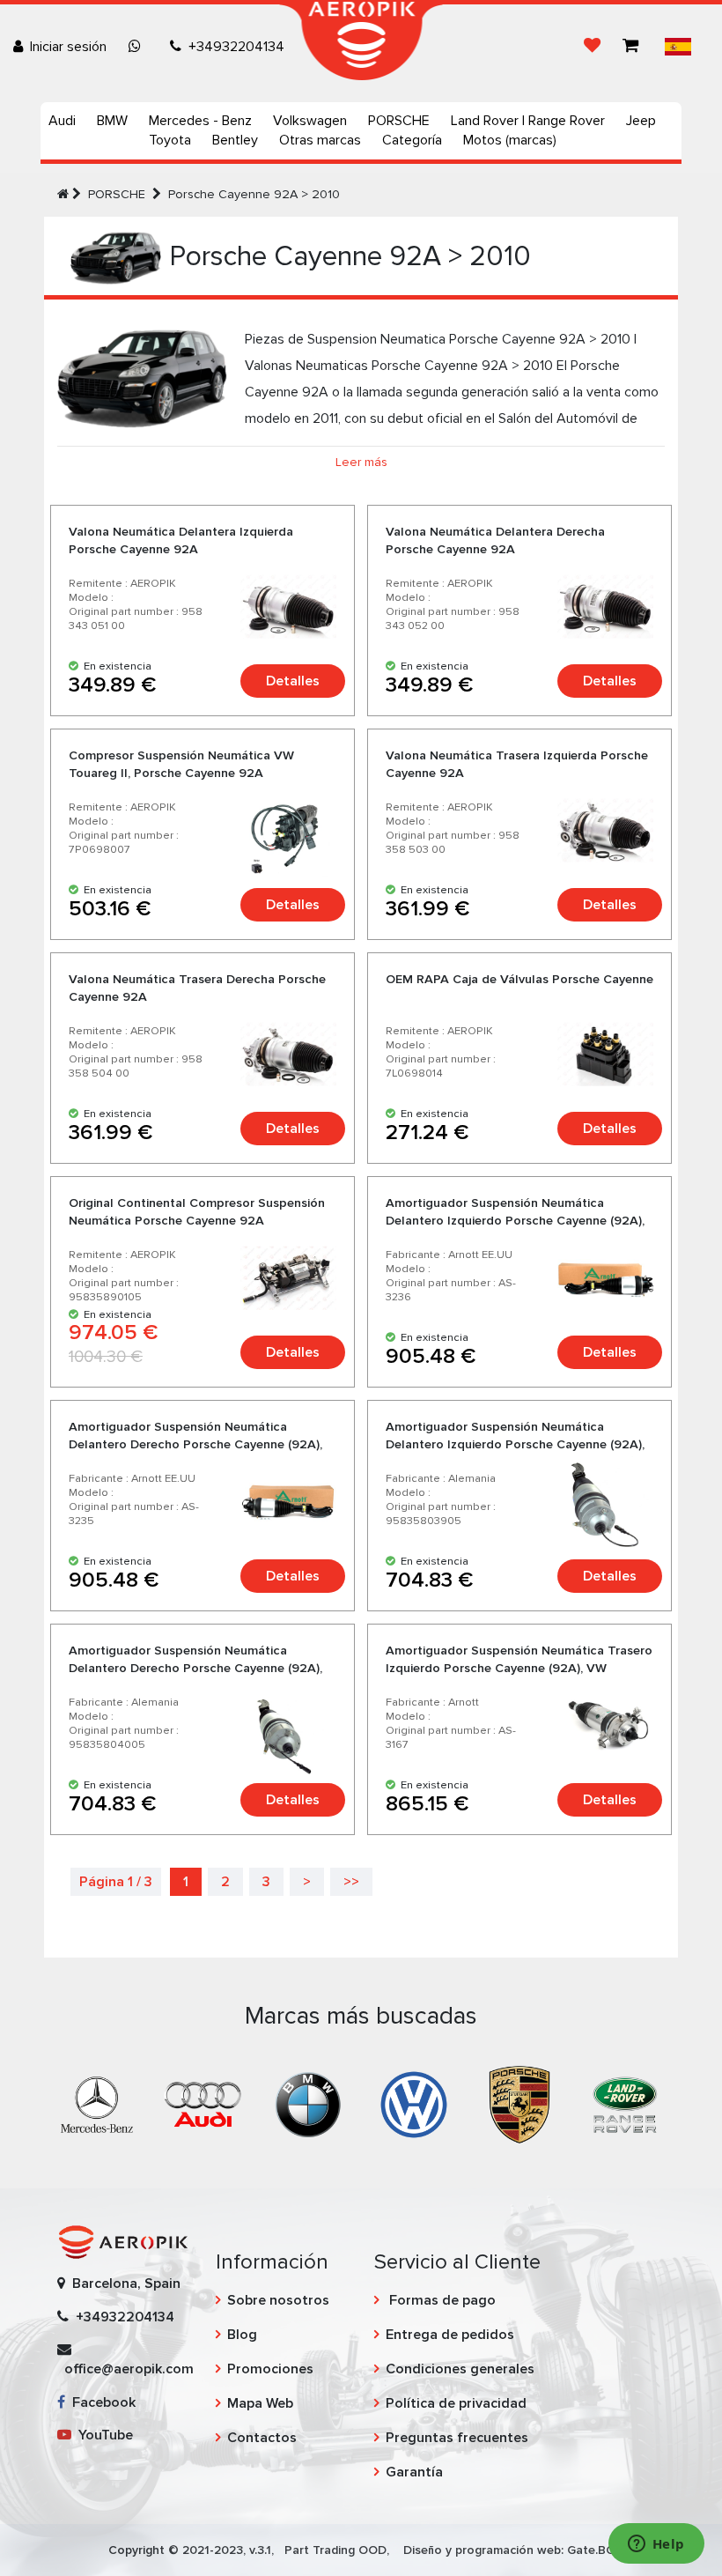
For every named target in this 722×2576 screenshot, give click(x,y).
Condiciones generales (460, 2369)
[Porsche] (519, 2104)
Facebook (100, 2402)
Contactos (262, 2438)
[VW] (414, 2104)
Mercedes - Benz (200, 121)
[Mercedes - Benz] (97, 2104)
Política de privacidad (456, 2403)
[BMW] (308, 2104)
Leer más (361, 462)
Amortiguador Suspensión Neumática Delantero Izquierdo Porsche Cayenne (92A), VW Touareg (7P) (515, 1444)
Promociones (270, 2369)
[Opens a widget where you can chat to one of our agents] (656, 2545)
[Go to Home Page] (63, 194)
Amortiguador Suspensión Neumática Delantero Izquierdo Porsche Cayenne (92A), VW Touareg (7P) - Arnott (515, 1221)
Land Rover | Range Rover (528, 121)
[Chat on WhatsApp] (138, 47)
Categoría (412, 140)
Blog (242, 2335)
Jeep (641, 121)
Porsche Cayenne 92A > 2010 (254, 194)
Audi (62, 121)
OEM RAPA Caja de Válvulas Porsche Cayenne (519, 979)
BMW (112, 121)
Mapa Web (260, 2403)
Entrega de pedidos (450, 2335)
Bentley (235, 140)
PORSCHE (399, 121)
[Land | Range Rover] (625, 2104)
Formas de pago (441, 2300)
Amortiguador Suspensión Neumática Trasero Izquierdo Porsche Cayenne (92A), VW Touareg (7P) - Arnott (519, 1668)
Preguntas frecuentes (457, 2438)
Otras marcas (320, 140)
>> (351, 1882)
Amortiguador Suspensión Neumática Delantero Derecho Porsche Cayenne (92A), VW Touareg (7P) (195, 1668)
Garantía (414, 2472)
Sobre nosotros (278, 2300)
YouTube (102, 2435)
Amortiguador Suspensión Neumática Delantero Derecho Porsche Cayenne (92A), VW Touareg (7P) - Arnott (195, 1444)
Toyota (170, 140)
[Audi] (203, 2104)
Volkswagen (310, 121)
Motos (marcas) (510, 140)
